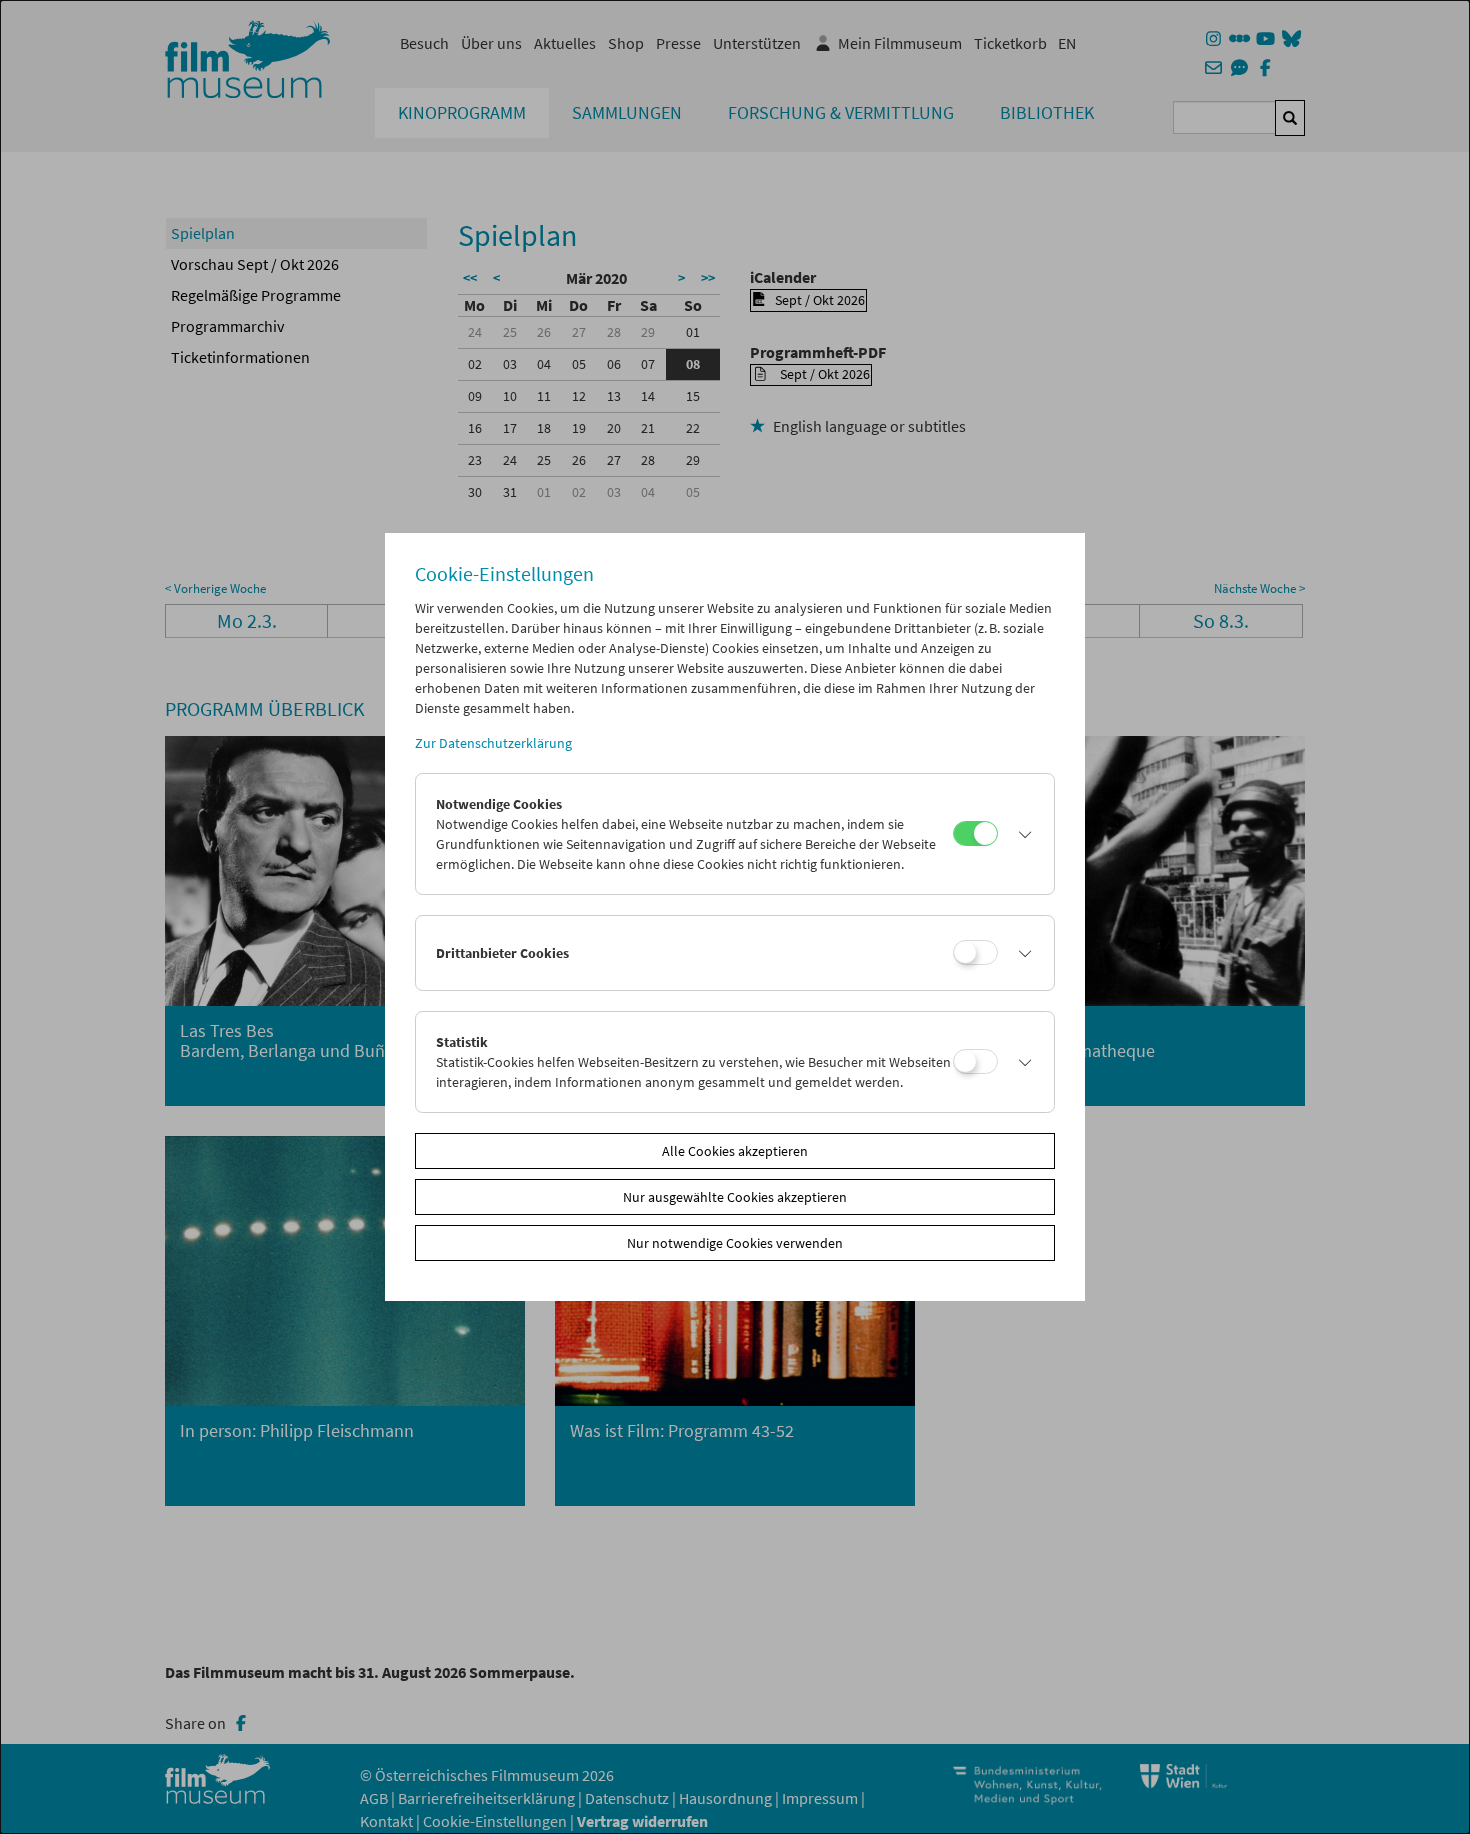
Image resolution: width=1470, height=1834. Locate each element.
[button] (1021, 834)
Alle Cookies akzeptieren (735, 1151)
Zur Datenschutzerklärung (493, 743)
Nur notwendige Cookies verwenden (735, 1243)
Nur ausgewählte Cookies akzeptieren (735, 1197)
